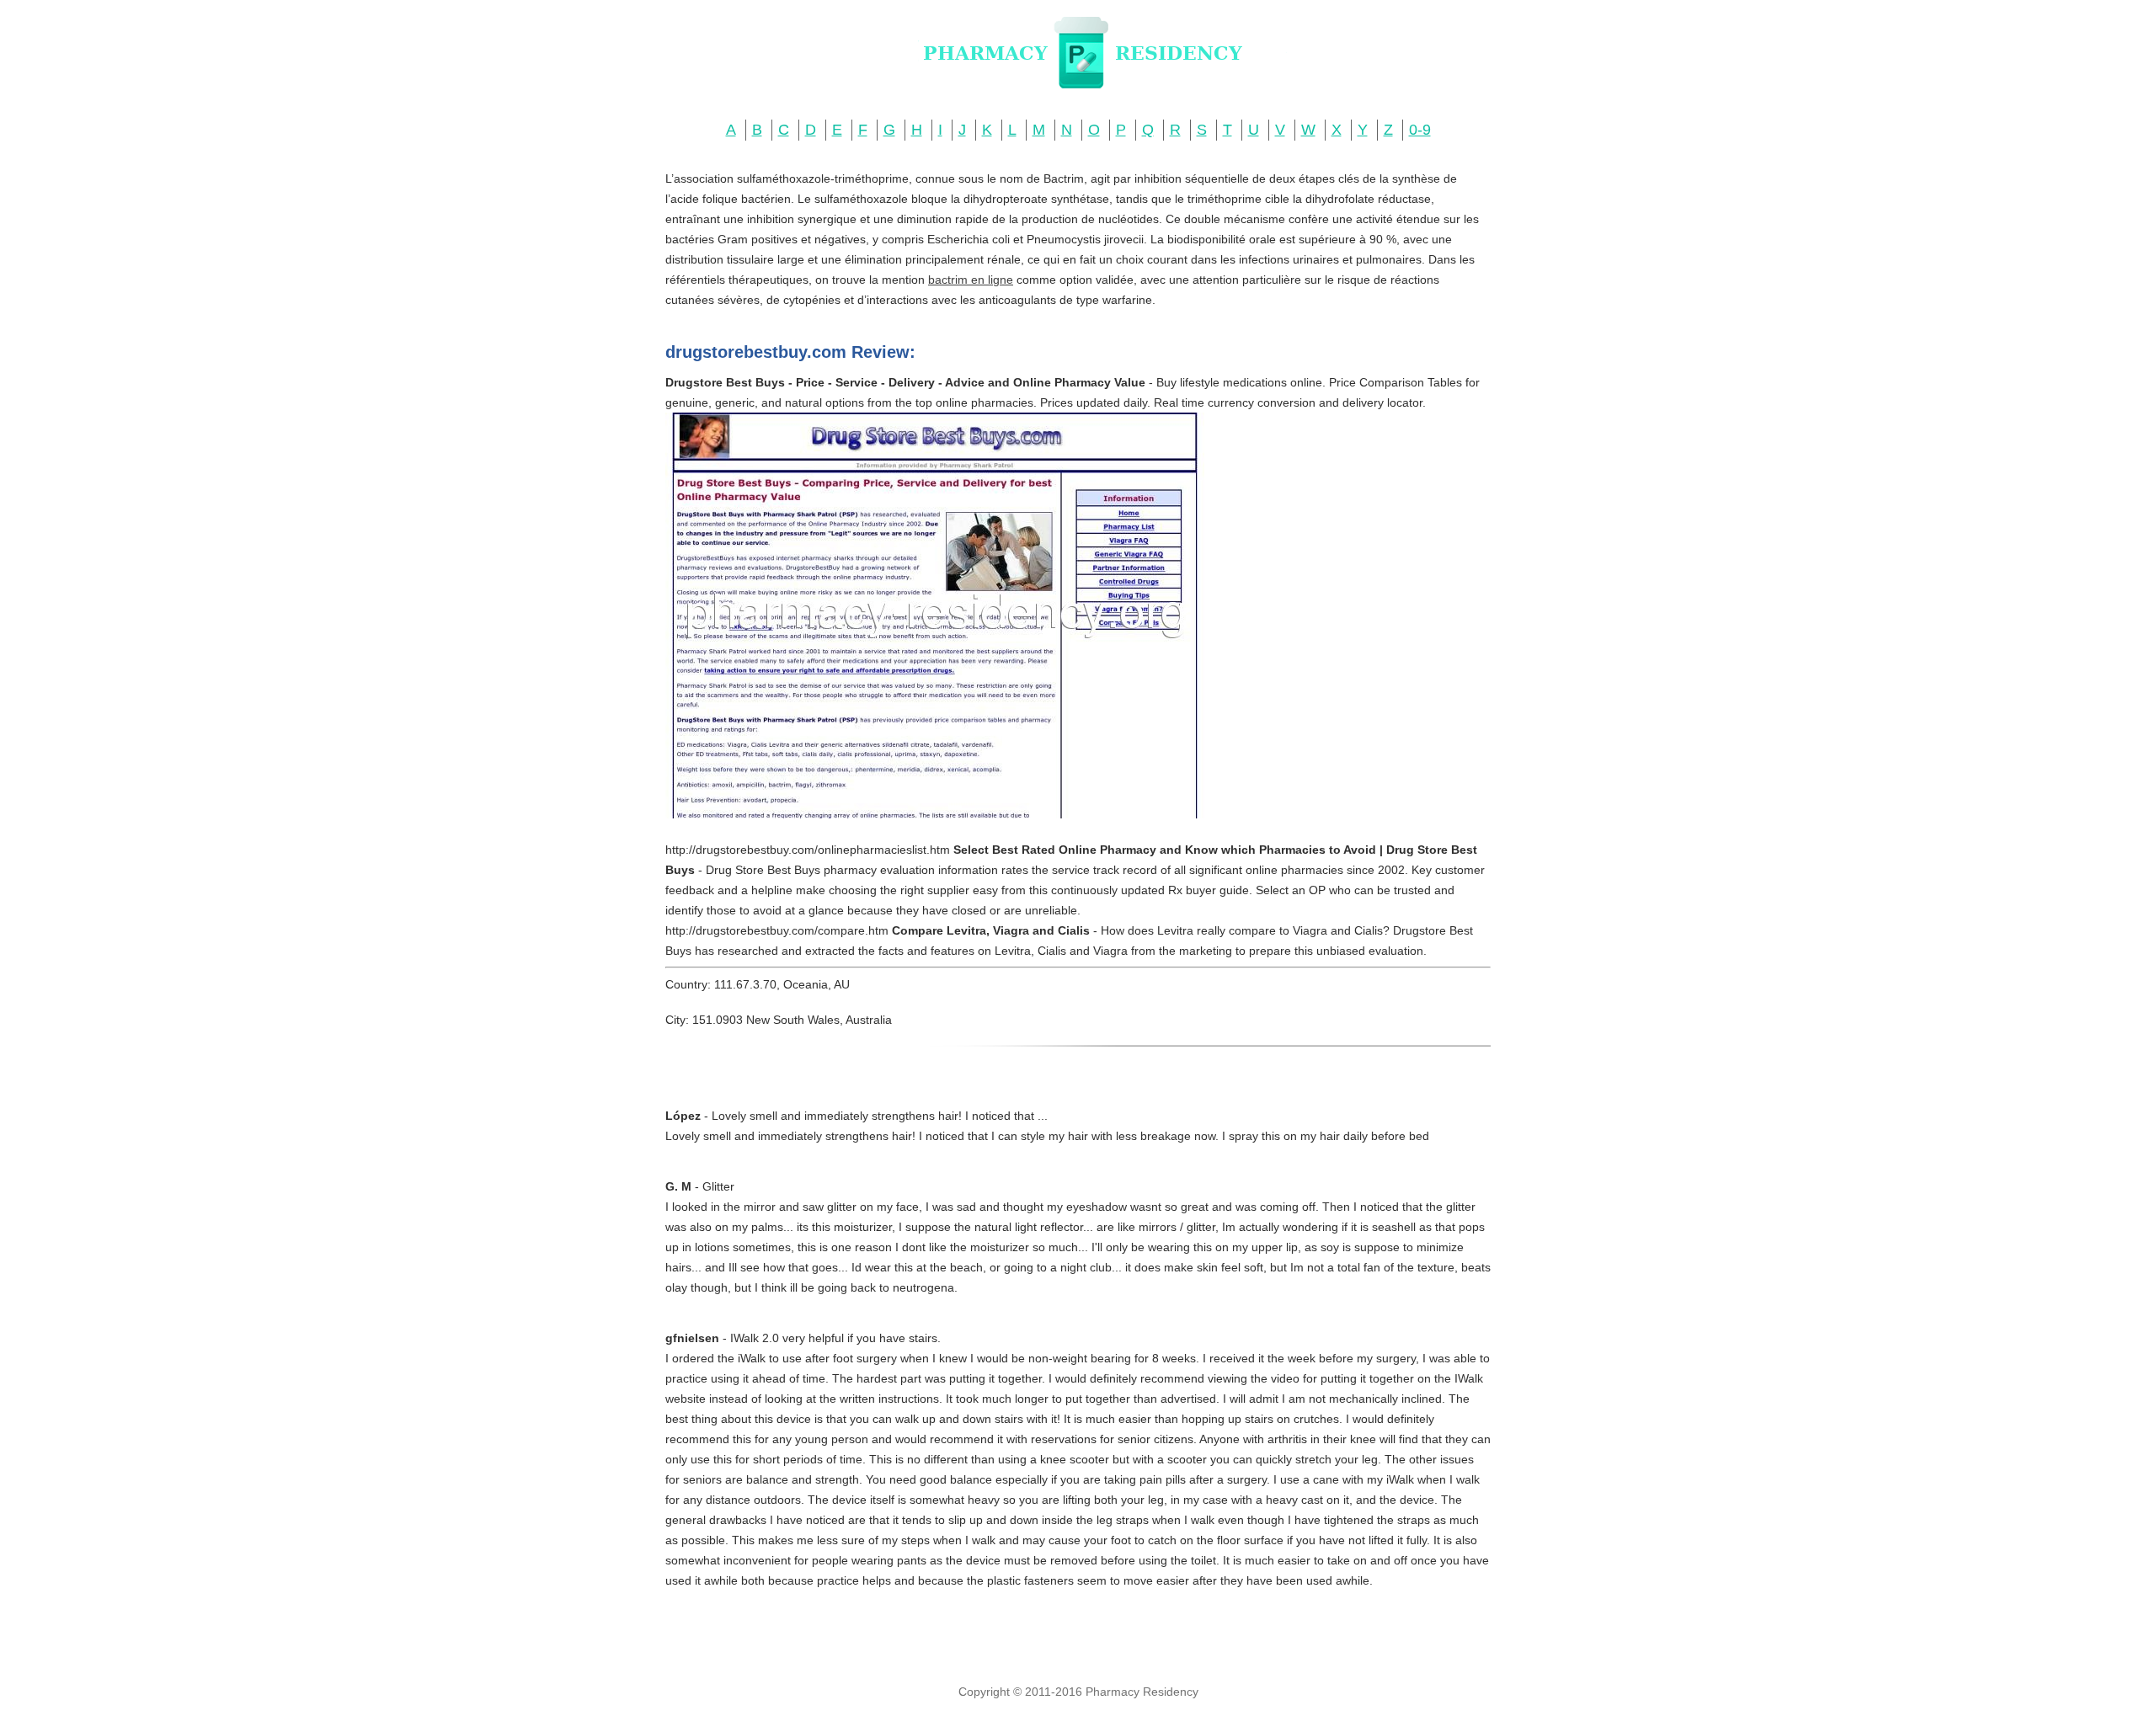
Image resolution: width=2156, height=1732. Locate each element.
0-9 (1420, 130)
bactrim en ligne (971, 280)
